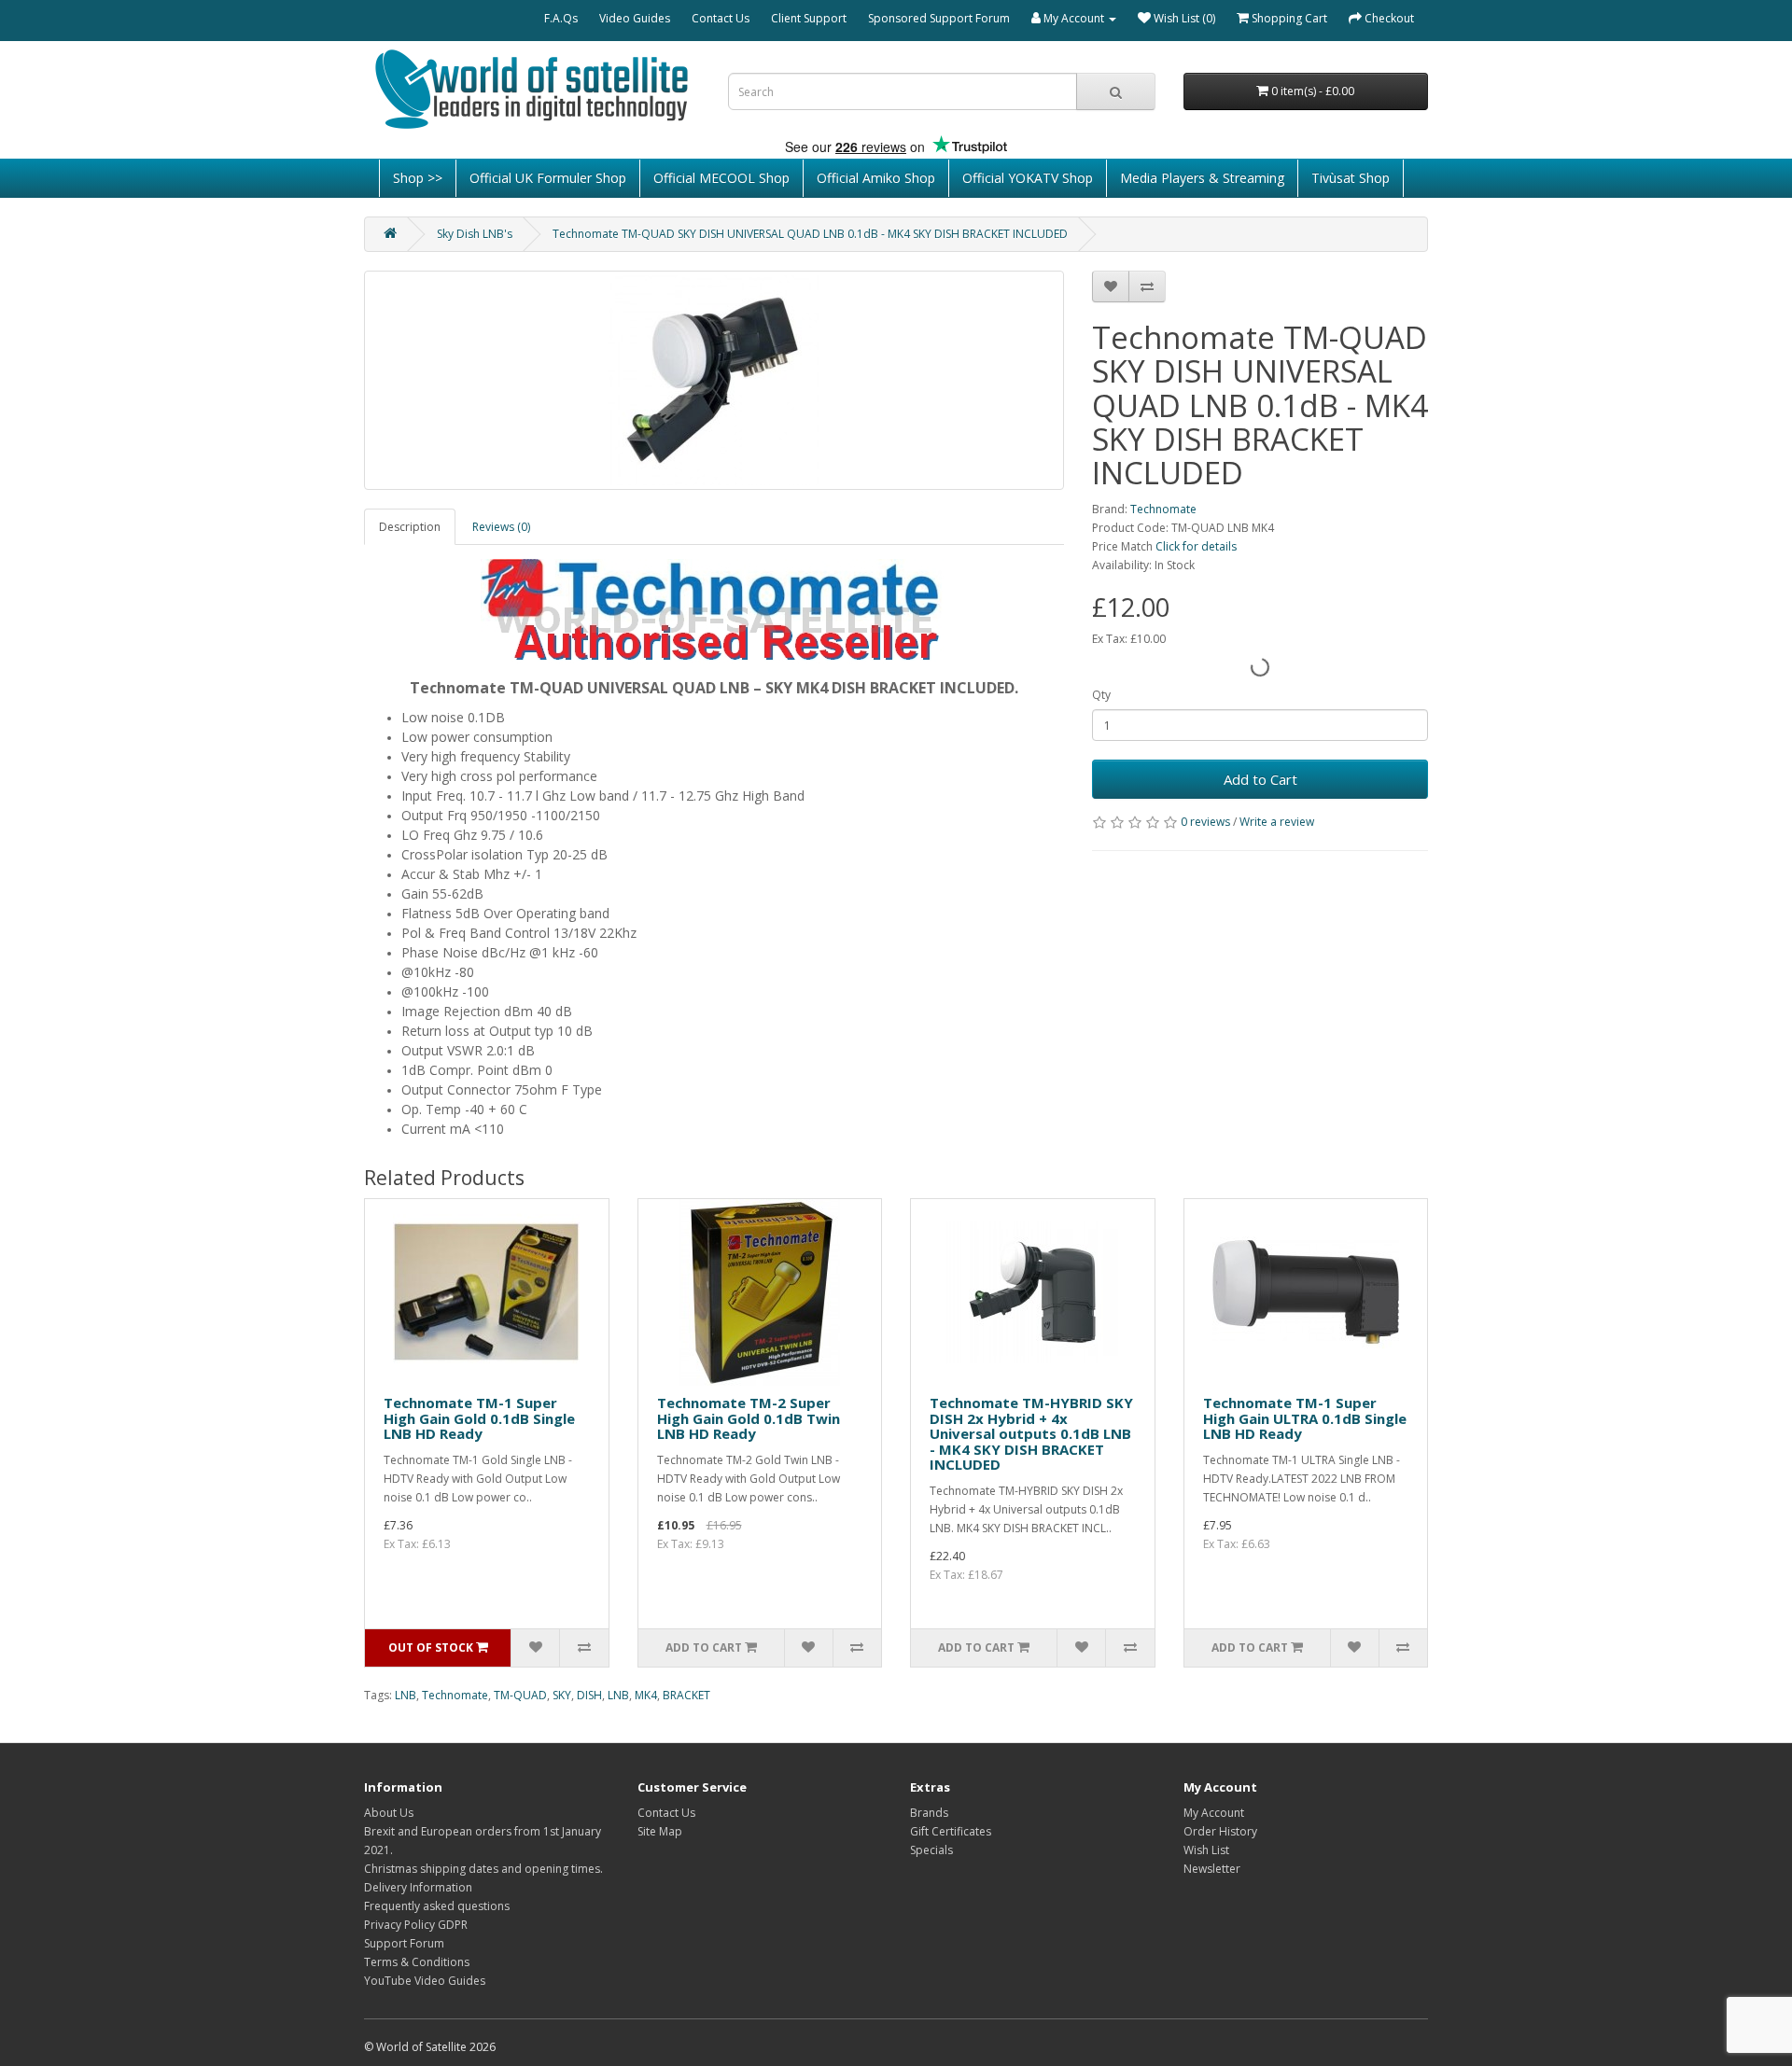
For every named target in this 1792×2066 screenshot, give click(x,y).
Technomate (1163, 509)
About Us (389, 1813)
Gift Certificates (951, 1831)
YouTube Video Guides (425, 1981)
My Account (1214, 1813)
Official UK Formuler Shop (548, 178)
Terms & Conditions (417, 1962)
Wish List (1206, 1850)
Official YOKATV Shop (1028, 178)
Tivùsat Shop (1351, 178)
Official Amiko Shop (876, 178)
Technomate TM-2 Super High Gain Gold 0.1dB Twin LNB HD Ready (749, 1418)
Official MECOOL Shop (721, 178)
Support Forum (404, 1943)
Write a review (1277, 822)
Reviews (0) (501, 527)
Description (410, 527)
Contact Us (721, 18)
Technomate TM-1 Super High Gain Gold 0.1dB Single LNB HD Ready (479, 1418)
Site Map (660, 1831)
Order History (1220, 1831)
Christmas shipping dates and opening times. (483, 1869)
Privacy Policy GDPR (416, 1925)
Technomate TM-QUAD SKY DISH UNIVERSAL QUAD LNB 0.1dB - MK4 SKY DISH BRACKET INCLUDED (810, 234)
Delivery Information (418, 1887)
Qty (1101, 695)
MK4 (646, 1695)
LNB (406, 1695)
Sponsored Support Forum (939, 18)
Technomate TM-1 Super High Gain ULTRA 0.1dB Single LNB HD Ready (1305, 1418)
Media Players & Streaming (1202, 178)
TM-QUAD (520, 1695)
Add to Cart (1260, 779)
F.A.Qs (561, 18)
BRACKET (686, 1695)
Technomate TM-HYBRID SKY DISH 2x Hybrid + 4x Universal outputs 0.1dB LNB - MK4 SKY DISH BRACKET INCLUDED (1031, 1433)
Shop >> (418, 178)
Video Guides (635, 18)
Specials (931, 1850)
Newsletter (1212, 1869)
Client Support (809, 18)
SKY (562, 1695)
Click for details (1196, 546)
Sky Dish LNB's (475, 234)
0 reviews (1205, 822)
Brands (929, 1813)
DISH (589, 1695)
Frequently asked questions (437, 1906)
